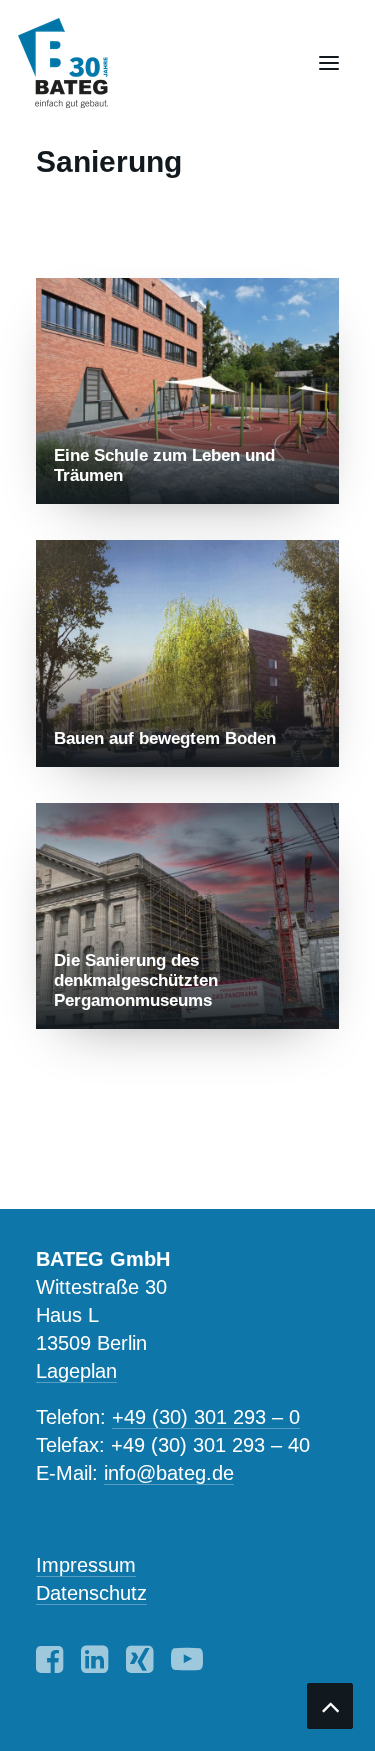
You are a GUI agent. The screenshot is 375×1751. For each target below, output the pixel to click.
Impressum (86, 1565)
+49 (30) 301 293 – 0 (206, 1417)
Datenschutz (91, 1593)
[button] (329, 63)
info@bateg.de (169, 1473)
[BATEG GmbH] (72, 63)
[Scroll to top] (330, 1704)
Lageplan (76, 1371)
